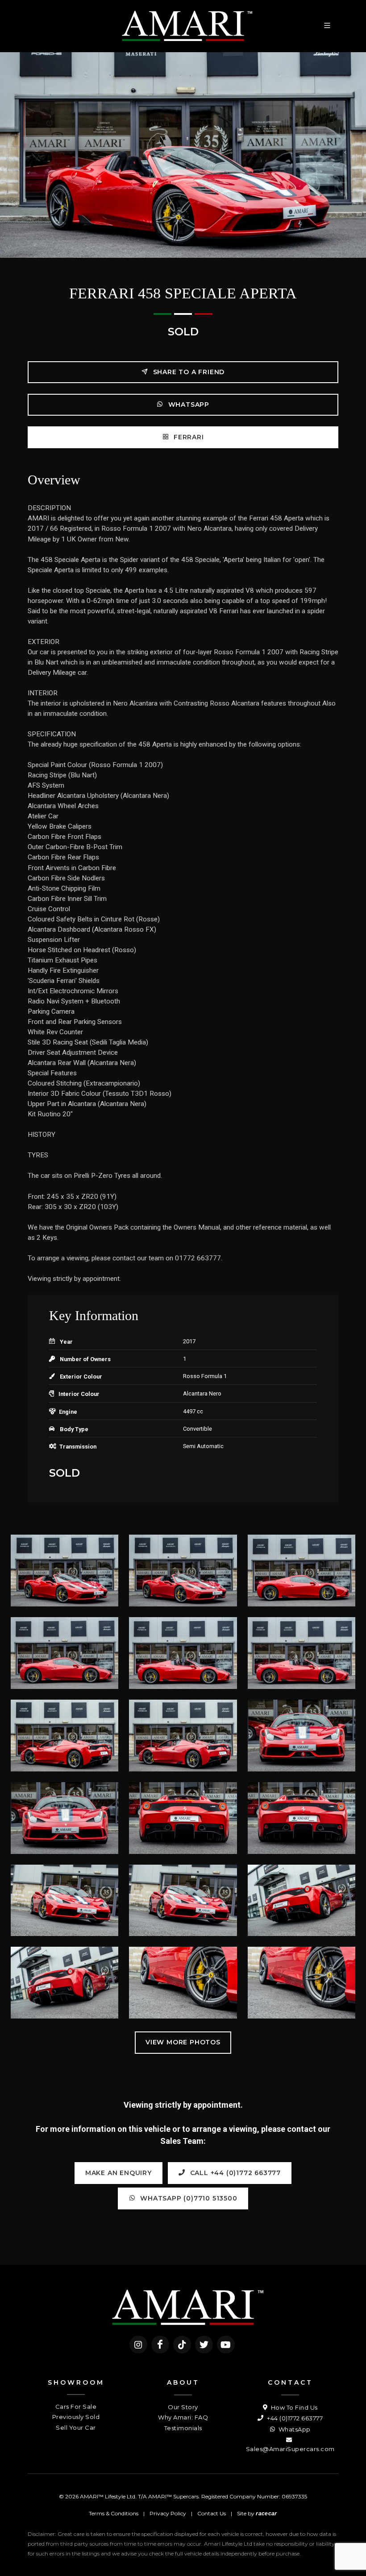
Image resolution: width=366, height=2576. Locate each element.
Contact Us (212, 2513)
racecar (266, 2514)
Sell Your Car (76, 2427)
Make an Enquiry (119, 2173)
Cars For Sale (76, 2407)
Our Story (183, 2407)
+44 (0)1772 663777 (294, 2418)
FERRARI (187, 437)
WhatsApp (188, 405)
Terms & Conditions (114, 2513)
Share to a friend (188, 372)
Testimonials (183, 2428)
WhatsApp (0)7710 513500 (187, 2198)
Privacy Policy (168, 2513)
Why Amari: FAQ (183, 2417)
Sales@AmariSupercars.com (290, 2449)
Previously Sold (76, 2417)
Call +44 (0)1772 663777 (234, 2173)
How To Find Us (293, 2407)
